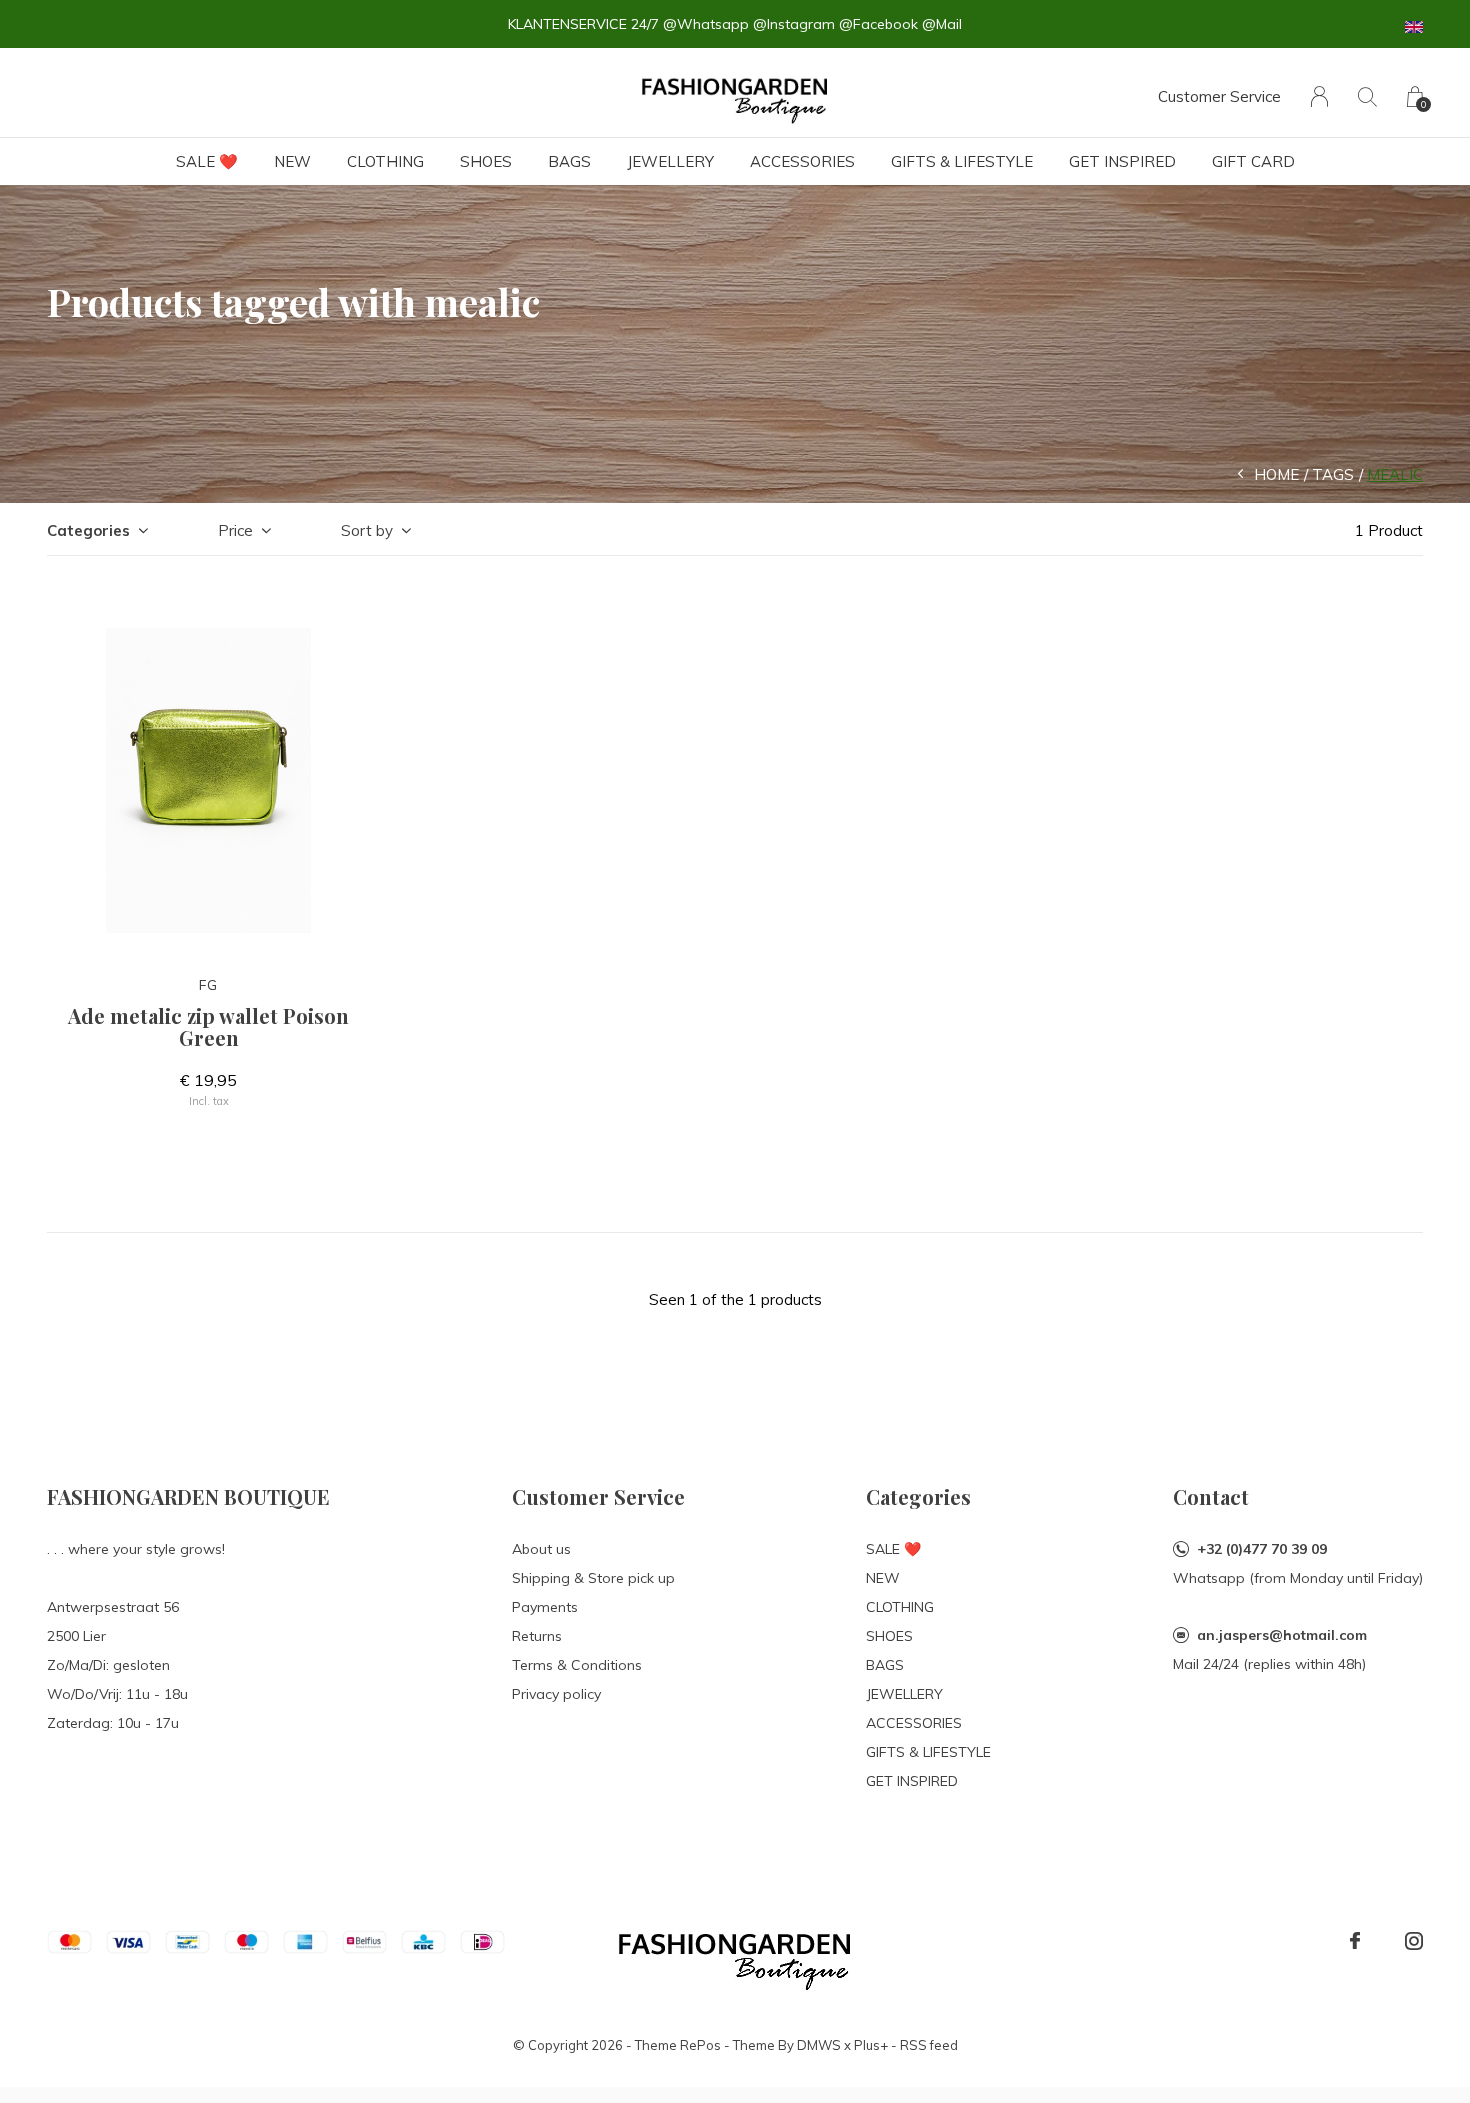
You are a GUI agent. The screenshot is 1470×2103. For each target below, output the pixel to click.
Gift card (1253, 161)
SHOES (486, 161)
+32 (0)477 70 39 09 (1262, 1549)
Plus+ (871, 2045)
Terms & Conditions (577, 1665)
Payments (545, 1607)
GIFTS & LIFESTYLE (962, 161)
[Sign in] (1319, 96)
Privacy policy (556, 1694)
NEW (292, 161)
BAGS (569, 161)
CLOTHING (385, 161)
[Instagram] (1414, 1941)
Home (1276, 474)
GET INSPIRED (1122, 161)
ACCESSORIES (802, 161)
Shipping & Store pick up (593, 1578)
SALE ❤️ (207, 161)
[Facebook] (1355, 1941)
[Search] (1367, 96)
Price (235, 530)
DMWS (819, 2045)
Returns (537, 1636)
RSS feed (929, 2045)
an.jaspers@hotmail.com (1282, 1635)
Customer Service (1219, 96)
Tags (1333, 474)
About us (541, 1549)
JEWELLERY (670, 161)
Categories (88, 530)
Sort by (367, 530)
